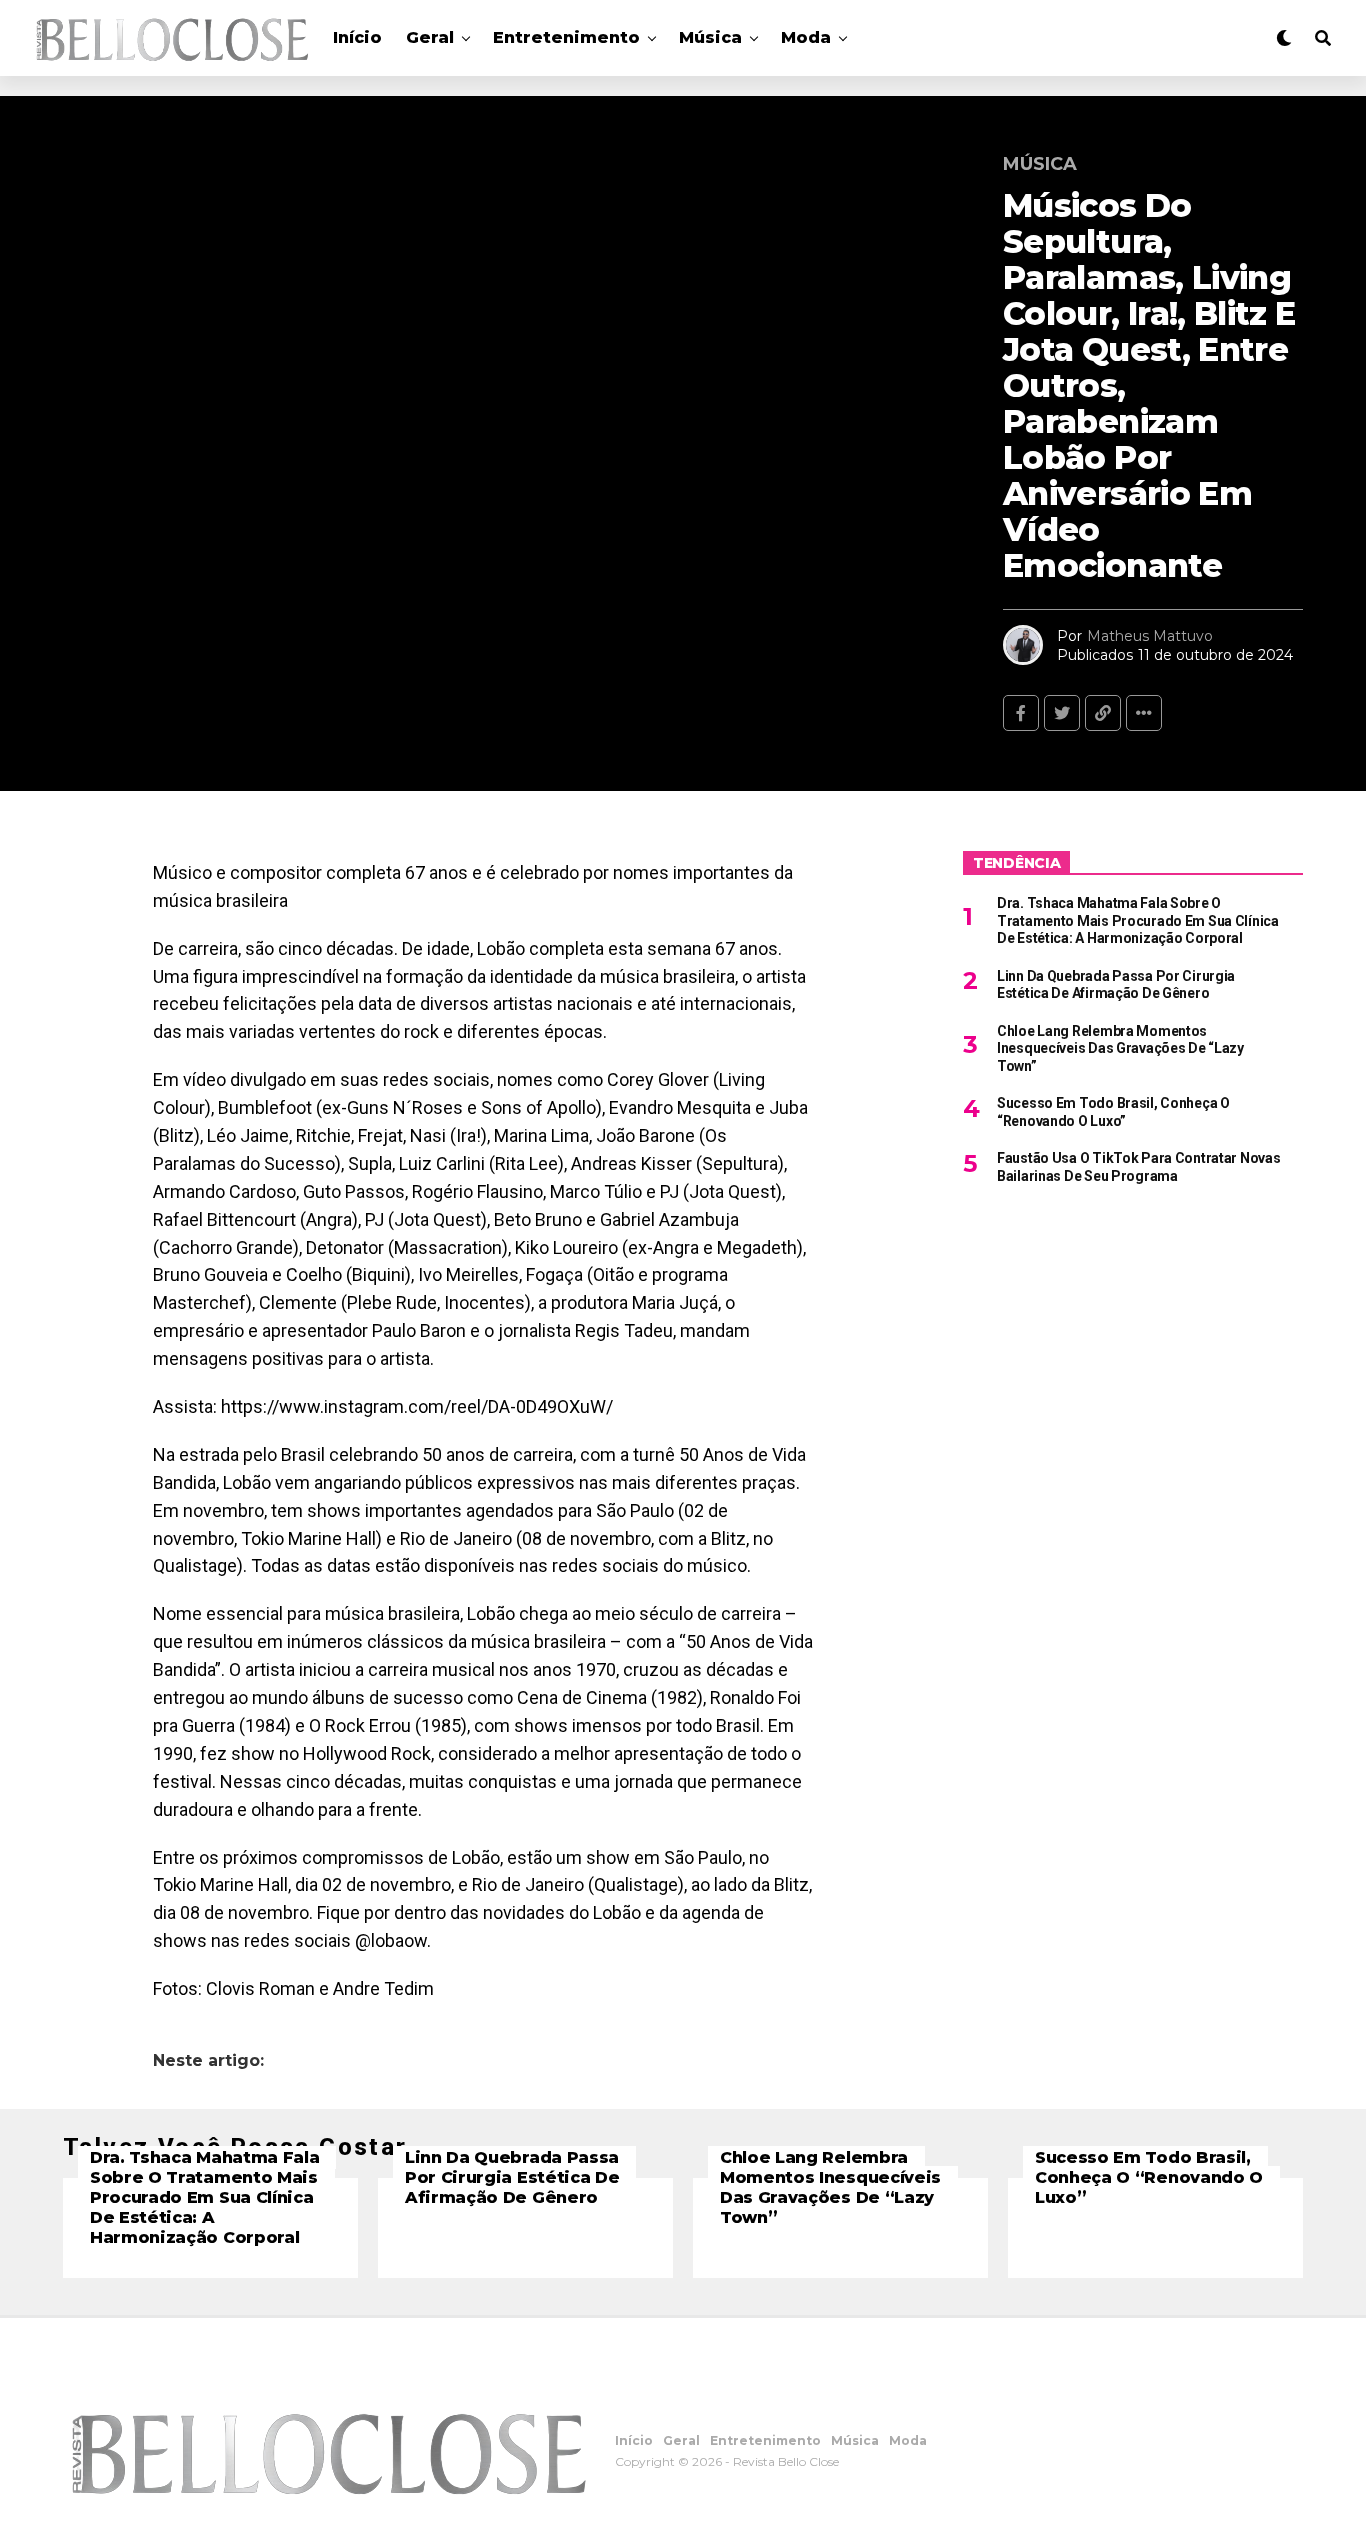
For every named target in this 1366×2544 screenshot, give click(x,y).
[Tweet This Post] (1062, 713)
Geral (430, 37)
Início (357, 37)
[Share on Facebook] (1021, 713)
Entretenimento (566, 37)
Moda (806, 37)
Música (710, 37)
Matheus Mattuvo (1150, 636)
